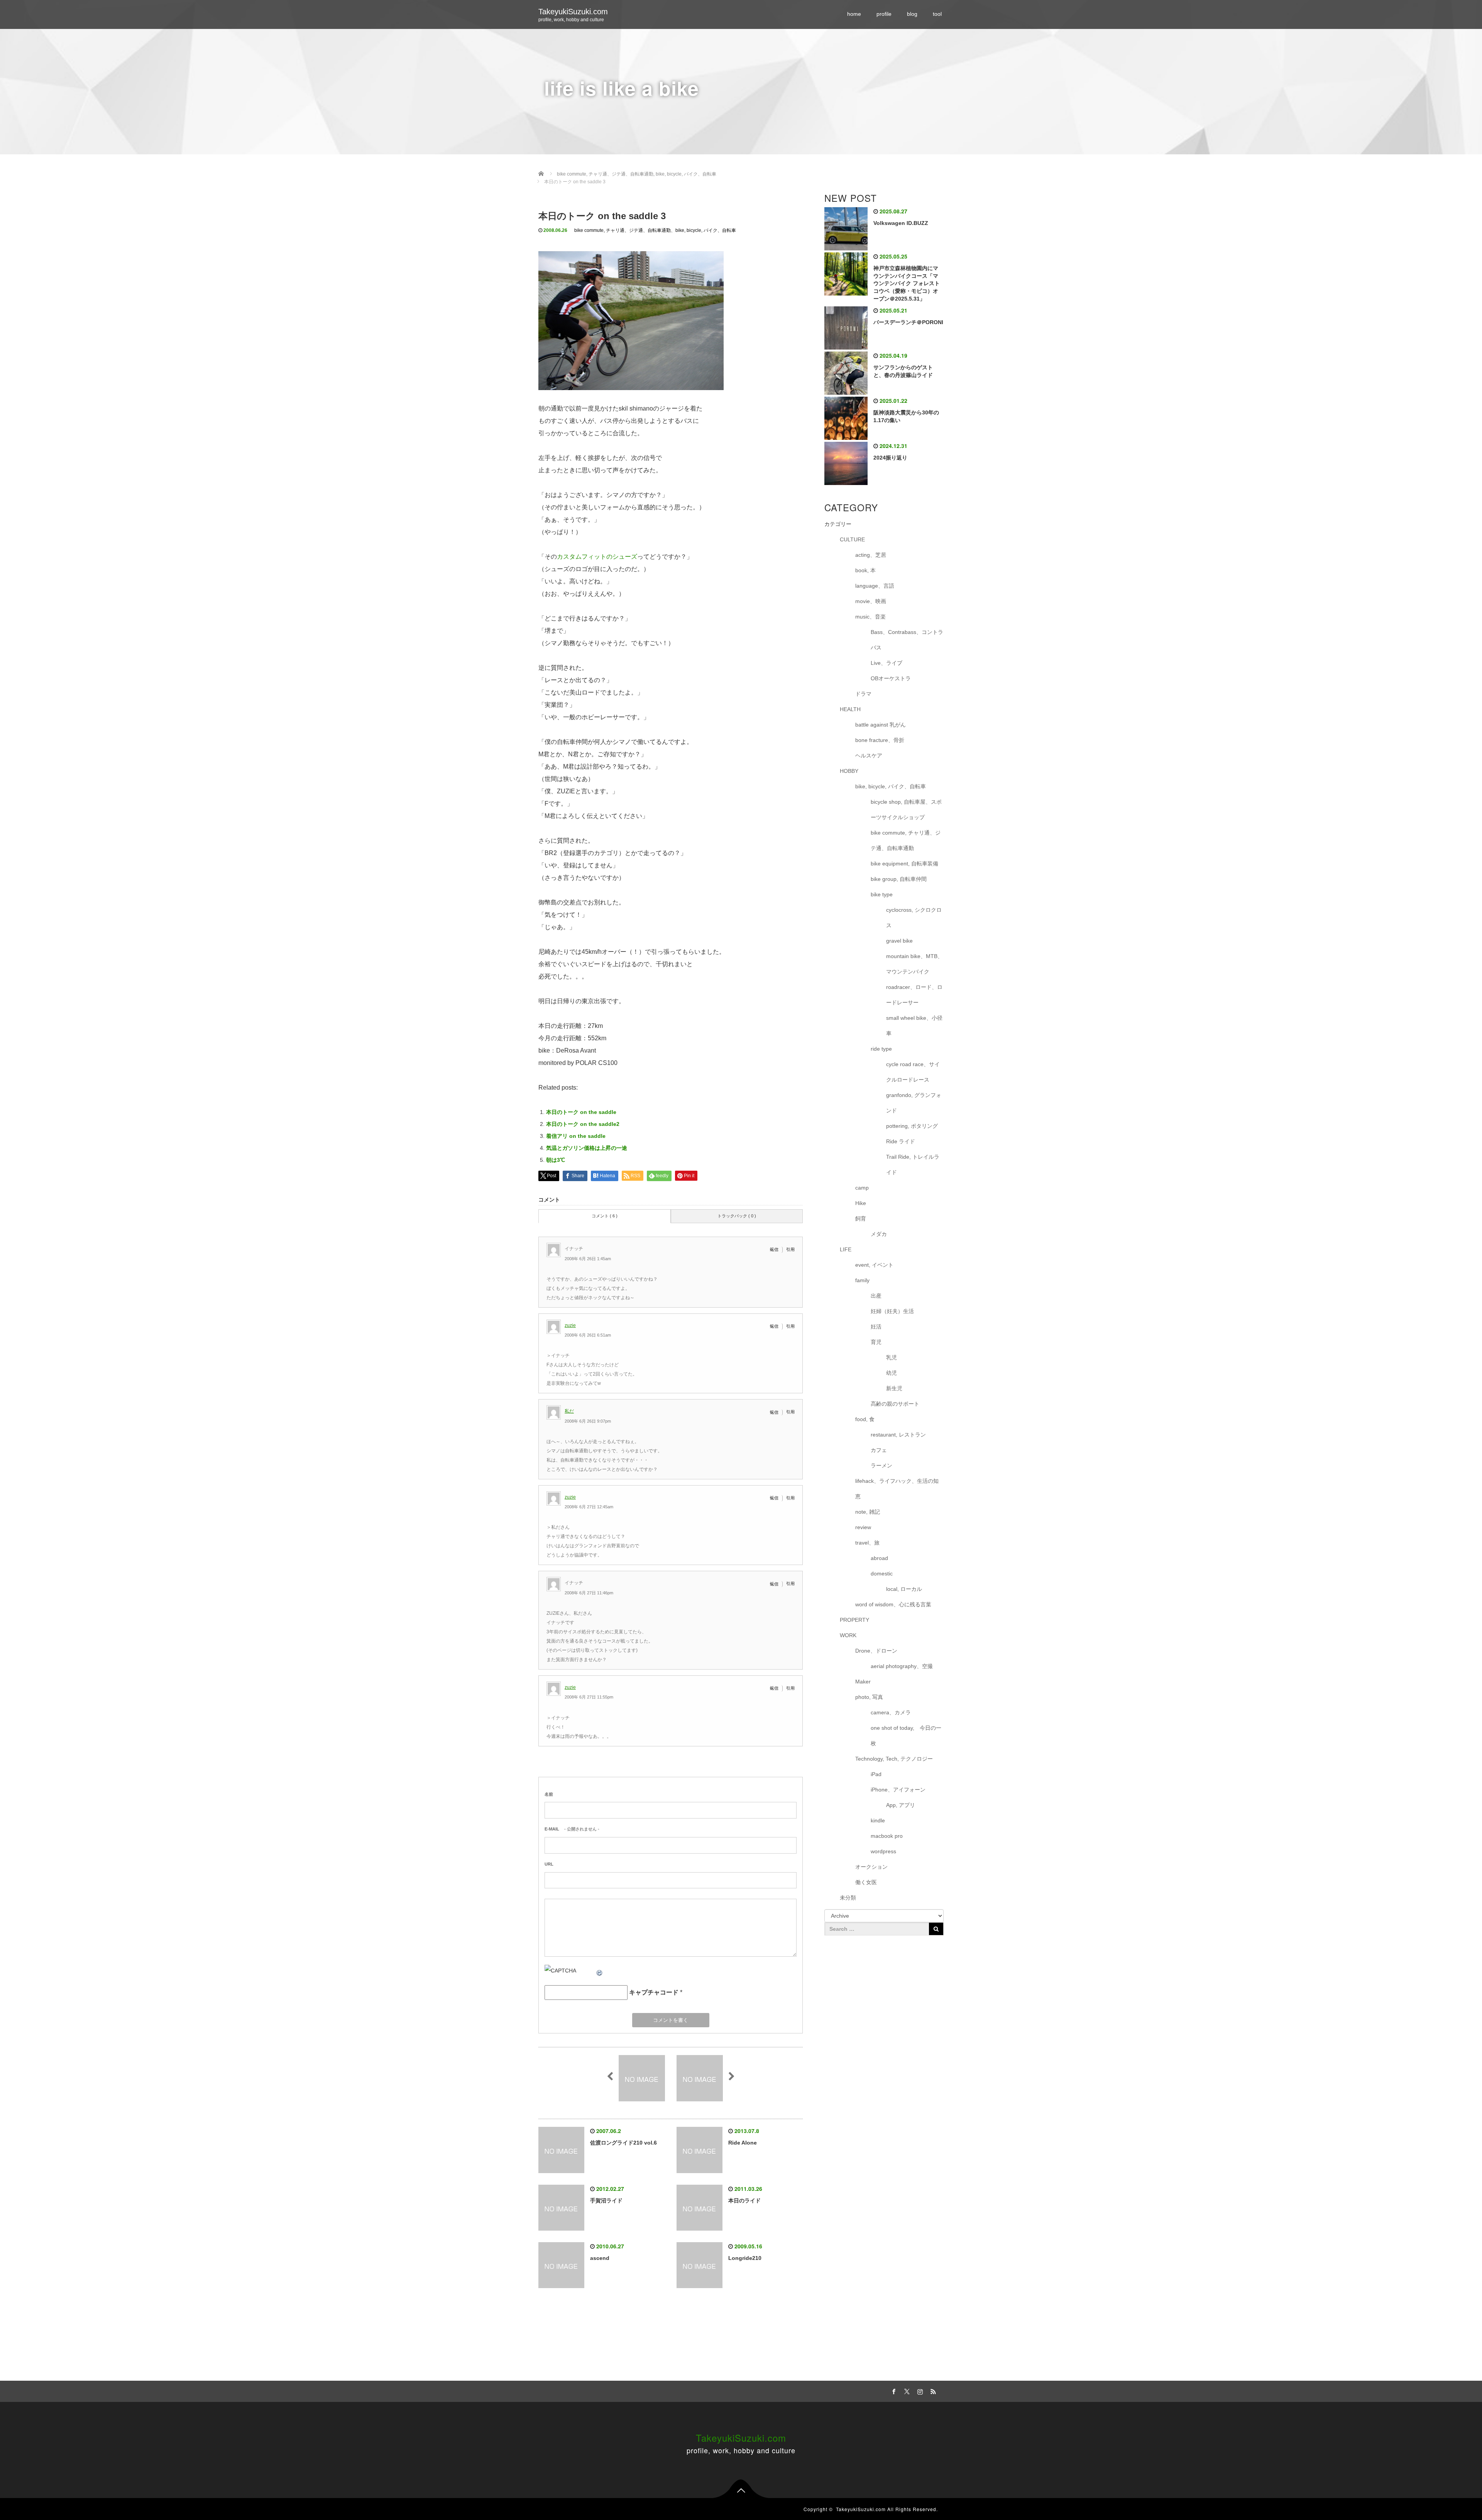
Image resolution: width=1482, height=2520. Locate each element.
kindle (878, 1820)
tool (937, 14)
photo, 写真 (869, 1697)
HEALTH (850, 709)
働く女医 (866, 1882)
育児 (876, 1342)
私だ (569, 1411)
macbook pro (887, 1836)
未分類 (848, 1898)
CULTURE (852, 539)
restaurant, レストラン (898, 1435)
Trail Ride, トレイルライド (913, 1165)
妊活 (876, 1327)
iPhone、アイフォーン (898, 1790)
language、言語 (875, 586)
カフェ (879, 1450)
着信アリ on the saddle (576, 1136)
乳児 (892, 1357)
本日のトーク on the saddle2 (583, 1124)
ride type (881, 1049)
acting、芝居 (871, 555)
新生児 (894, 1388)
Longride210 (745, 2258)
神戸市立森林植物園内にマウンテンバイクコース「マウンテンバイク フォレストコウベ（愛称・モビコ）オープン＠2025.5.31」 (907, 283)
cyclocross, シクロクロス (914, 918)
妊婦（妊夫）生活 (892, 1311)
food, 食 (865, 1419)
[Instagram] (919, 2390)
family (862, 1280)
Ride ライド (903, 1141)
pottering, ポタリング (912, 1126)
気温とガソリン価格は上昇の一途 (587, 1148)
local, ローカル (904, 1589)
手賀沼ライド (606, 2201)
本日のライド (744, 2201)
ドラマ (863, 694)
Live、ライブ (886, 663)
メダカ (879, 1234)
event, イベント (874, 1265)
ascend (600, 2258)
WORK (848, 1635)
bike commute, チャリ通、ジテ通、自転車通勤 (623, 230)
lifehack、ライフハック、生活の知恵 (897, 1489)
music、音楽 (870, 617)
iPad (876, 1774)
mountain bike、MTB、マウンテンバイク (914, 964)
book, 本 (865, 570)
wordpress (883, 1851)
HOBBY (849, 771)
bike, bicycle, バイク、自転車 (706, 230)
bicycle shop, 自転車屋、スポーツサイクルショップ (906, 810)
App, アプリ (901, 1805)
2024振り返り (890, 458)
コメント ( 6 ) (605, 1216)
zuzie (570, 1325)
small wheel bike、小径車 (914, 1026)
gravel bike (899, 941)
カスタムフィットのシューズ (597, 557)
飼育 (861, 1219)
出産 (876, 1296)
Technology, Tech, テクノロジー (894, 1759)
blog (912, 14)
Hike (861, 1203)
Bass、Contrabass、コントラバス (907, 640)
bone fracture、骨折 (880, 740)
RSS (932, 2390)
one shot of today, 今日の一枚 (906, 1736)
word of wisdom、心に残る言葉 (893, 1604)
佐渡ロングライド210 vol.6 (623, 2143)
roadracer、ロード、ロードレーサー (914, 995)
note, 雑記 (868, 1512)
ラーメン (881, 1465)
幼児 (892, 1373)
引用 (790, 1249)
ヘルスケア (869, 755)
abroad (879, 1558)
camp (862, 1188)
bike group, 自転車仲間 (899, 879)
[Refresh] (600, 1971)
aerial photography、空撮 (902, 1666)
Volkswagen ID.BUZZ (901, 223)
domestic (882, 1574)
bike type (882, 894)
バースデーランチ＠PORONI (908, 322)
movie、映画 (871, 601)
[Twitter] (906, 2390)
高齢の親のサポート (895, 1404)
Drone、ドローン (876, 1651)
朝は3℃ (556, 1160)
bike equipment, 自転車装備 (904, 864)
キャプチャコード (654, 1992)
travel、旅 (867, 1543)
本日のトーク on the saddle (581, 1112)
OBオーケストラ (891, 678)
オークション (871, 1867)
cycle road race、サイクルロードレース (913, 1072)
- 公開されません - (572, 1829)
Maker (863, 1682)
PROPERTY (854, 1620)
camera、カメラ (891, 1712)
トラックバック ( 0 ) (737, 1216)
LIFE (846, 1249)
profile (884, 14)
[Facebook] (893, 2390)
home (854, 14)
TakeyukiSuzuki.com (573, 12)
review (863, 1527)
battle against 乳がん (881, 725)
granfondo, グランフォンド (914, 1103)
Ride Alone (743, 2143)
